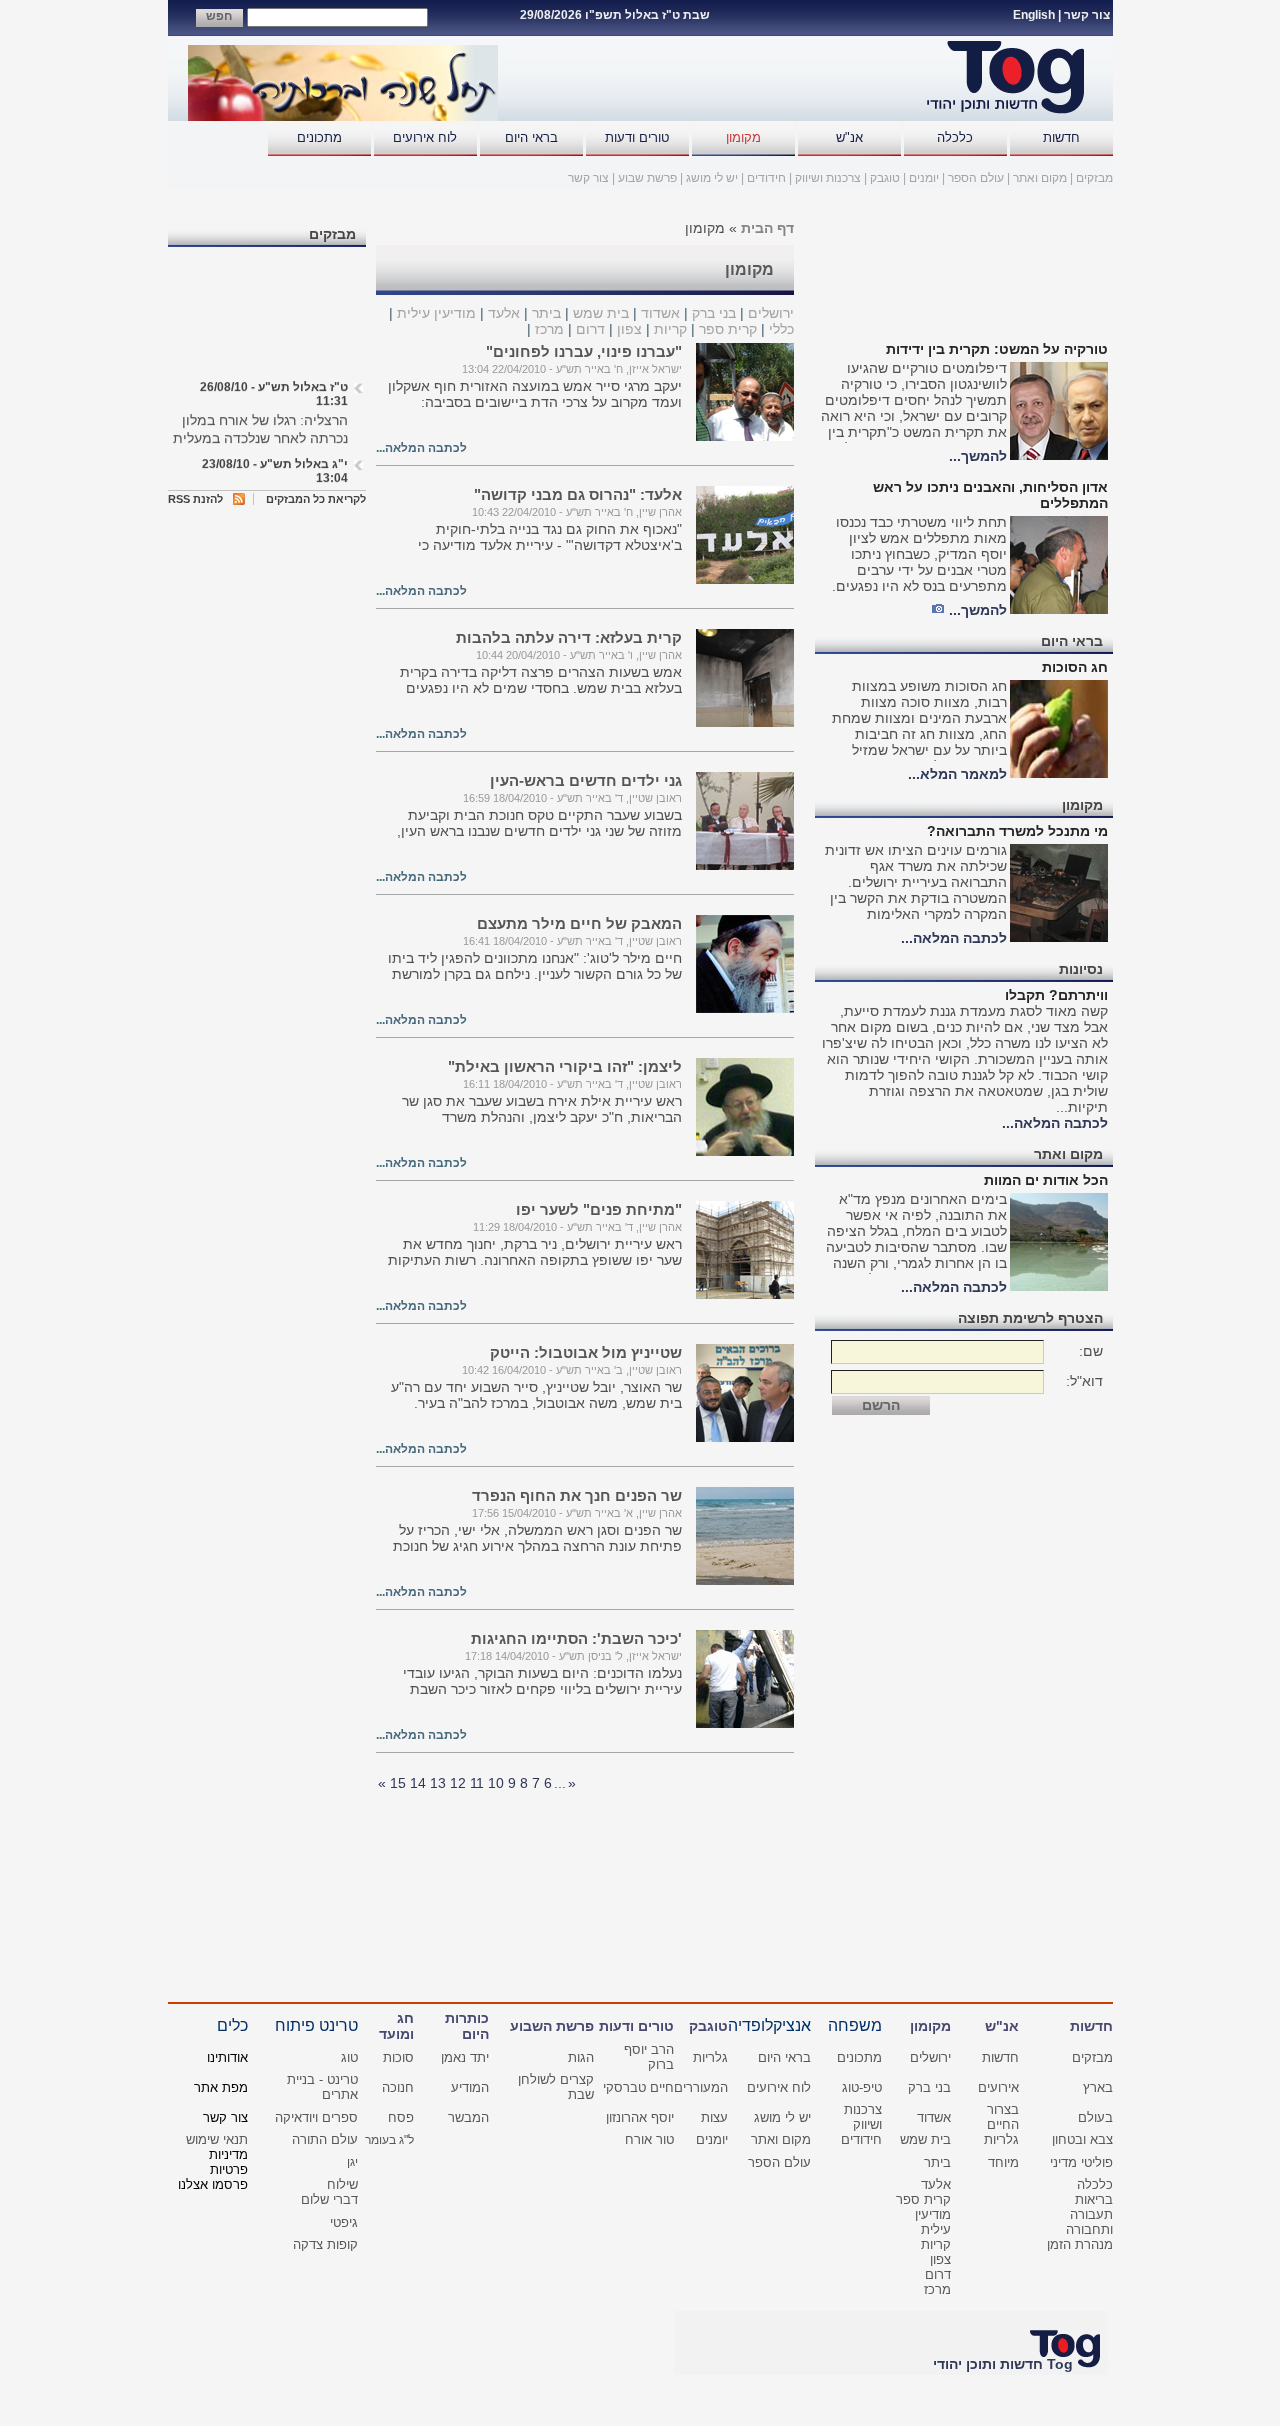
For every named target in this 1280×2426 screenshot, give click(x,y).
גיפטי (344, 2222)
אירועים (998, 2087)
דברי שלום (329, 2199)
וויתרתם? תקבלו (1056, 995)
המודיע (470, 2087)
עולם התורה (325, 2139)
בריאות (1094, 2199)
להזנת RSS (195, 499)
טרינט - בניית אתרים (322, 2087)
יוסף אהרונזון (640, 2117)
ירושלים (771, 313)
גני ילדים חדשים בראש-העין (586, 780)
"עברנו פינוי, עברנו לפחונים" (584, 351)
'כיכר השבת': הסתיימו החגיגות (576, 1638)
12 (458, 1783)
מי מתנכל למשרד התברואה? (1017, 831)
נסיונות (1081, 969)
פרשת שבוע (647, 178)
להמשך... (978, 456)
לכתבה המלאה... (954, 938)
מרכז (549, 329)
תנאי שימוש (217, 2139)
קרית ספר (728, 329)
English (1034, 15)
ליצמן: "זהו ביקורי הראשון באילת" (565, 1066)
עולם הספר (976, 178)
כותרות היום (467, 2026)
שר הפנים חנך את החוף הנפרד (577, 1495)
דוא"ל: (1084, 1381)
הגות (581, 2057)
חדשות (1061, 137)
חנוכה (398, 2087)
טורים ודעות (637, 137)
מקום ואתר (1040, 178)
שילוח (342, 2184)
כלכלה (955, 137)
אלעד (504, 313)
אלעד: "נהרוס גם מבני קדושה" (578, 494)
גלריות (710, 2057)
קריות (670, 329)
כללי (781, 329)
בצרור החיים (1003, 2117)
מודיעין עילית (436, 313)
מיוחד (1003, 2162)
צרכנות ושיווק (828, 178)
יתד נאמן (465, 2057)
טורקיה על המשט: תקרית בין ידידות (997, 349)
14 (418, 1783)
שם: (1091, 1351)
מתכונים (319, 137)
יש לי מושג (712, 178)
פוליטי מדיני (1081, 2162)
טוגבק (885, 178)
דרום (590, 329)
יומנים (924, 178)
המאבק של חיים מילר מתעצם (579, 923)
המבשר (468, 2117)
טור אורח (649, 2139)
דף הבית (767, 228)
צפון (629, 329)
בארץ (1098, 2087)
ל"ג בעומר (389, 2140)
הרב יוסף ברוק (649, 2057)
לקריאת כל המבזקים (316, 499)
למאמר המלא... (957, 774)
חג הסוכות (1075, 667)
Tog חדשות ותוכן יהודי (1003, 2364)
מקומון (743, 137)
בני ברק (714, 313)
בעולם (1095, 2117)
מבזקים (1094, 178)
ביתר (546, 313)
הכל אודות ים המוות (1046, 1180)
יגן (352, 2162)
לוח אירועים (425, 137)
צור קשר (1087, 15)
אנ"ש (849, 137)
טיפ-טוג (862, 2087)
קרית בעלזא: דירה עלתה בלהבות (569, 637)
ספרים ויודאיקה (316, 2117)
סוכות (398, 2057)
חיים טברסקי (638, 2087)
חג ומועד (396, 2026)
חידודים (766, 178)
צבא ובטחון (1082, 2139)
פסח (401, 2117)
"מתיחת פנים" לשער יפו (599, 1209)
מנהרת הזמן (1080, 2244)
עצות (714, 2117)
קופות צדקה (325, 2244)
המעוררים (701, 2087)
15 (398, 1783)
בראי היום (531, 137)
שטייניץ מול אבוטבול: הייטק (586, 1352)
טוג (349, 2057)
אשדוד (660, 313)
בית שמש (601, 313)
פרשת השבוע (552, 2026)
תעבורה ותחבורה (1089, 2222)
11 (477, 1783)
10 (496, 1783)
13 (438, 1783)
